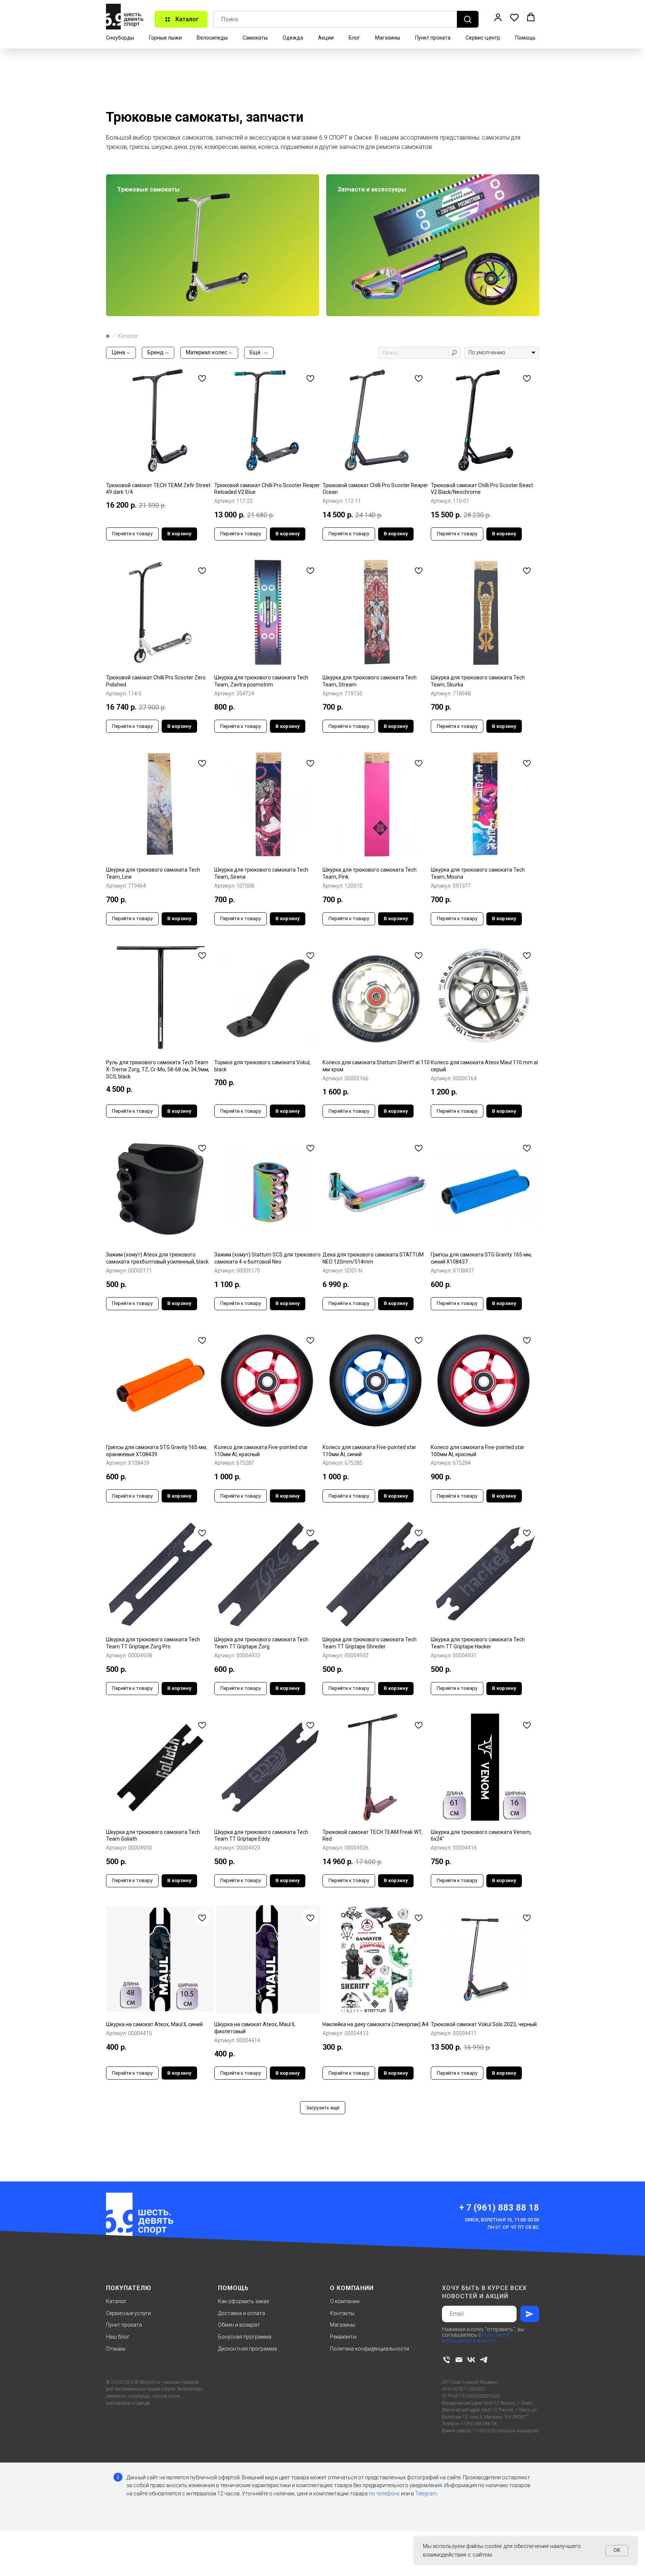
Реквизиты (343, 2337)
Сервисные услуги (128, 2313)
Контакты (342, 2313)
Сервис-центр (483, 38)
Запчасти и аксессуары (372, 189)
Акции (326, 38)
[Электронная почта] (459, 2360)
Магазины (388, 38)
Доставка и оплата (242, 2313)
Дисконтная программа (247, 2349)
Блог (354, 38)
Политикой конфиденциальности (476, 2338)
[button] (498, 17)
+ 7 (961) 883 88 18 (499, 2208)
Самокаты (255, 38)
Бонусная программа (245, 2337)
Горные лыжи (165, 38)
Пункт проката (433, 38)
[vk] (471, 2360)
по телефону (384, 2494)
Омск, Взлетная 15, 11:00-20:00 (502, 2220)
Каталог (116, 2301)
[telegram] (484, 2360)
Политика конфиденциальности (370, 2349)
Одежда (293, 38)
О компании (345, 2301)
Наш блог (118, 2337)
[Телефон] (447, 2360)
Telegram (426, 2494)
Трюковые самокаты (148, 189)
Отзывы (116, 2349)
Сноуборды (120, 38)
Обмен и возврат (239, 2325)
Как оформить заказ (244, 2301)
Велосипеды (212, 38)
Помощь (525, 38)
